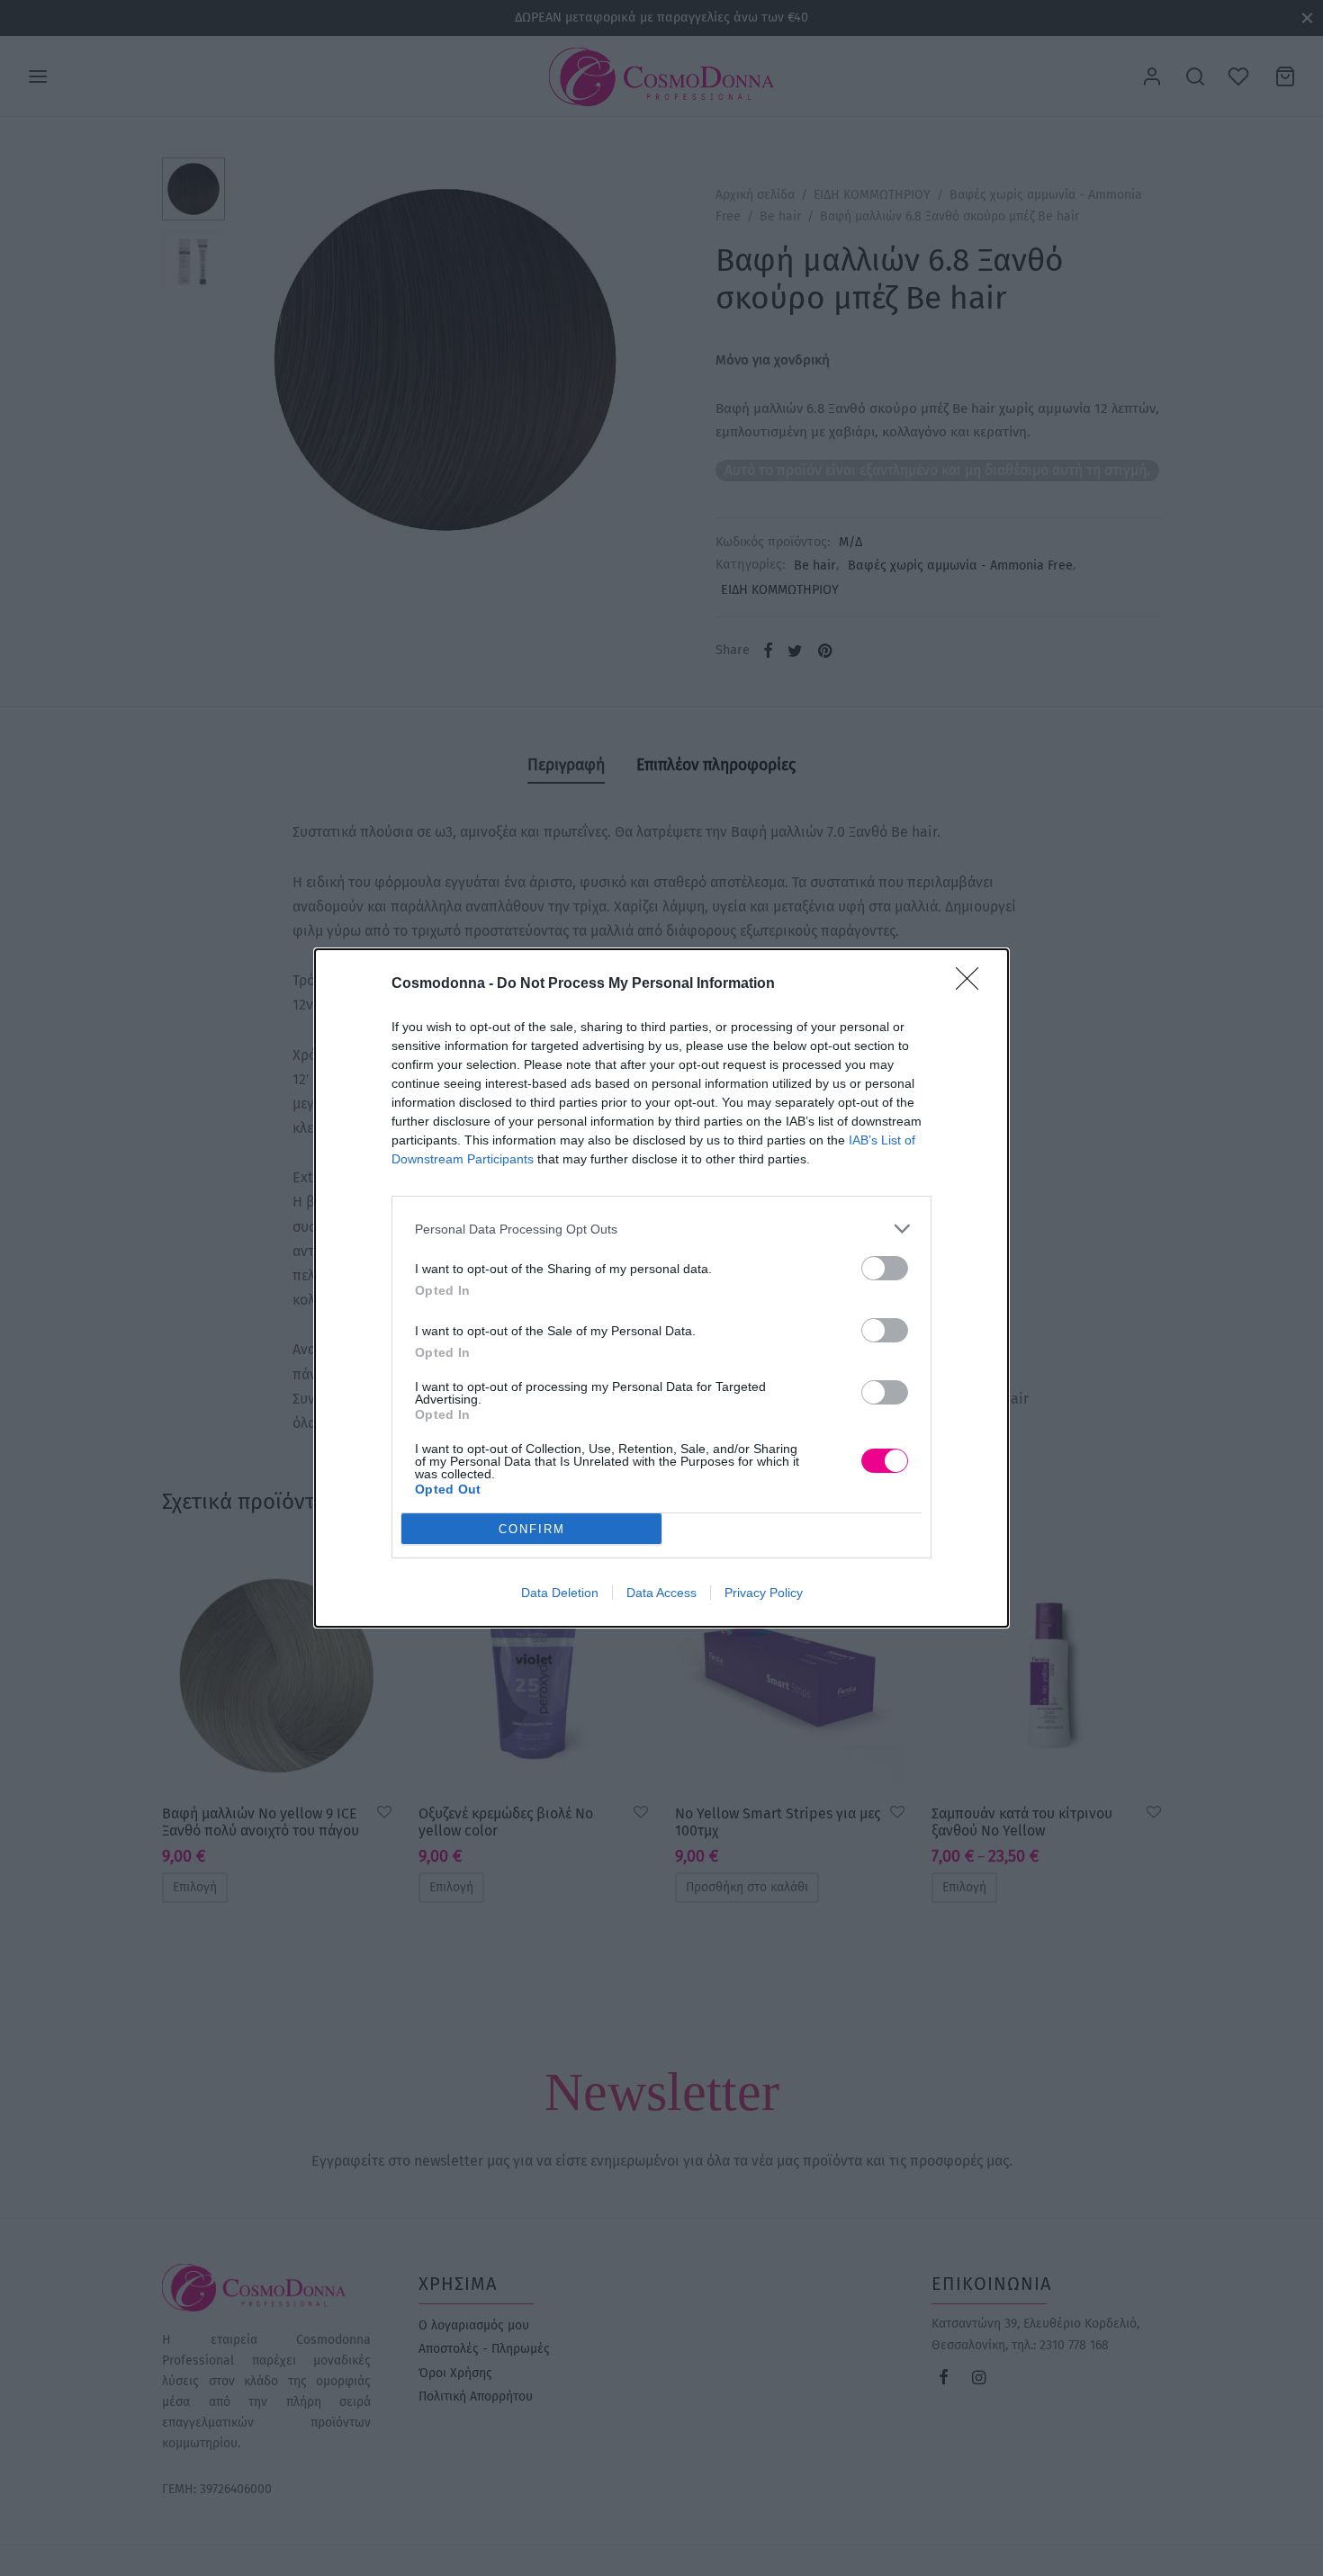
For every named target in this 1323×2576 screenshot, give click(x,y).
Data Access (661, 1593)
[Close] (973, 984)
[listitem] (661, 1229)
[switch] (885, 1268)
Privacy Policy (764, 1593)
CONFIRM (532, 1529)
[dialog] (661, 1288)
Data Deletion (560, 1593)
